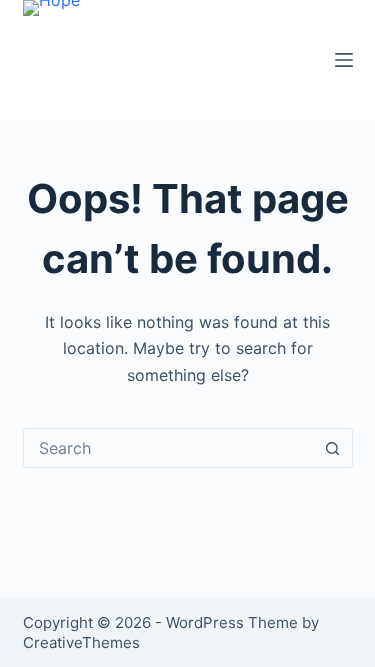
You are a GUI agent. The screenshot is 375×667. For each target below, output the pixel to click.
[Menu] (344, 60)
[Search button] (333, 448)
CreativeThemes (81, 642)
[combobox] (169, 448)
